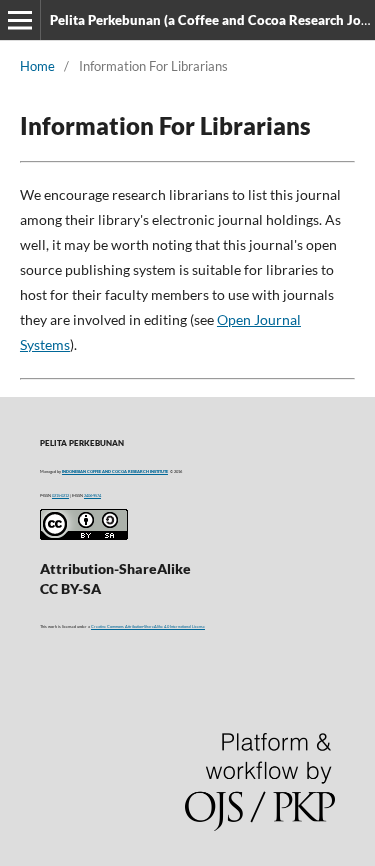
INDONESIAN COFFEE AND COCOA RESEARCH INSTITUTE (115, 471)
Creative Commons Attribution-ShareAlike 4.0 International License (148, 626)
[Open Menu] (20, 20)
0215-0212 (60, 495)
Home (37, 66)
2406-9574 (92, 495)
